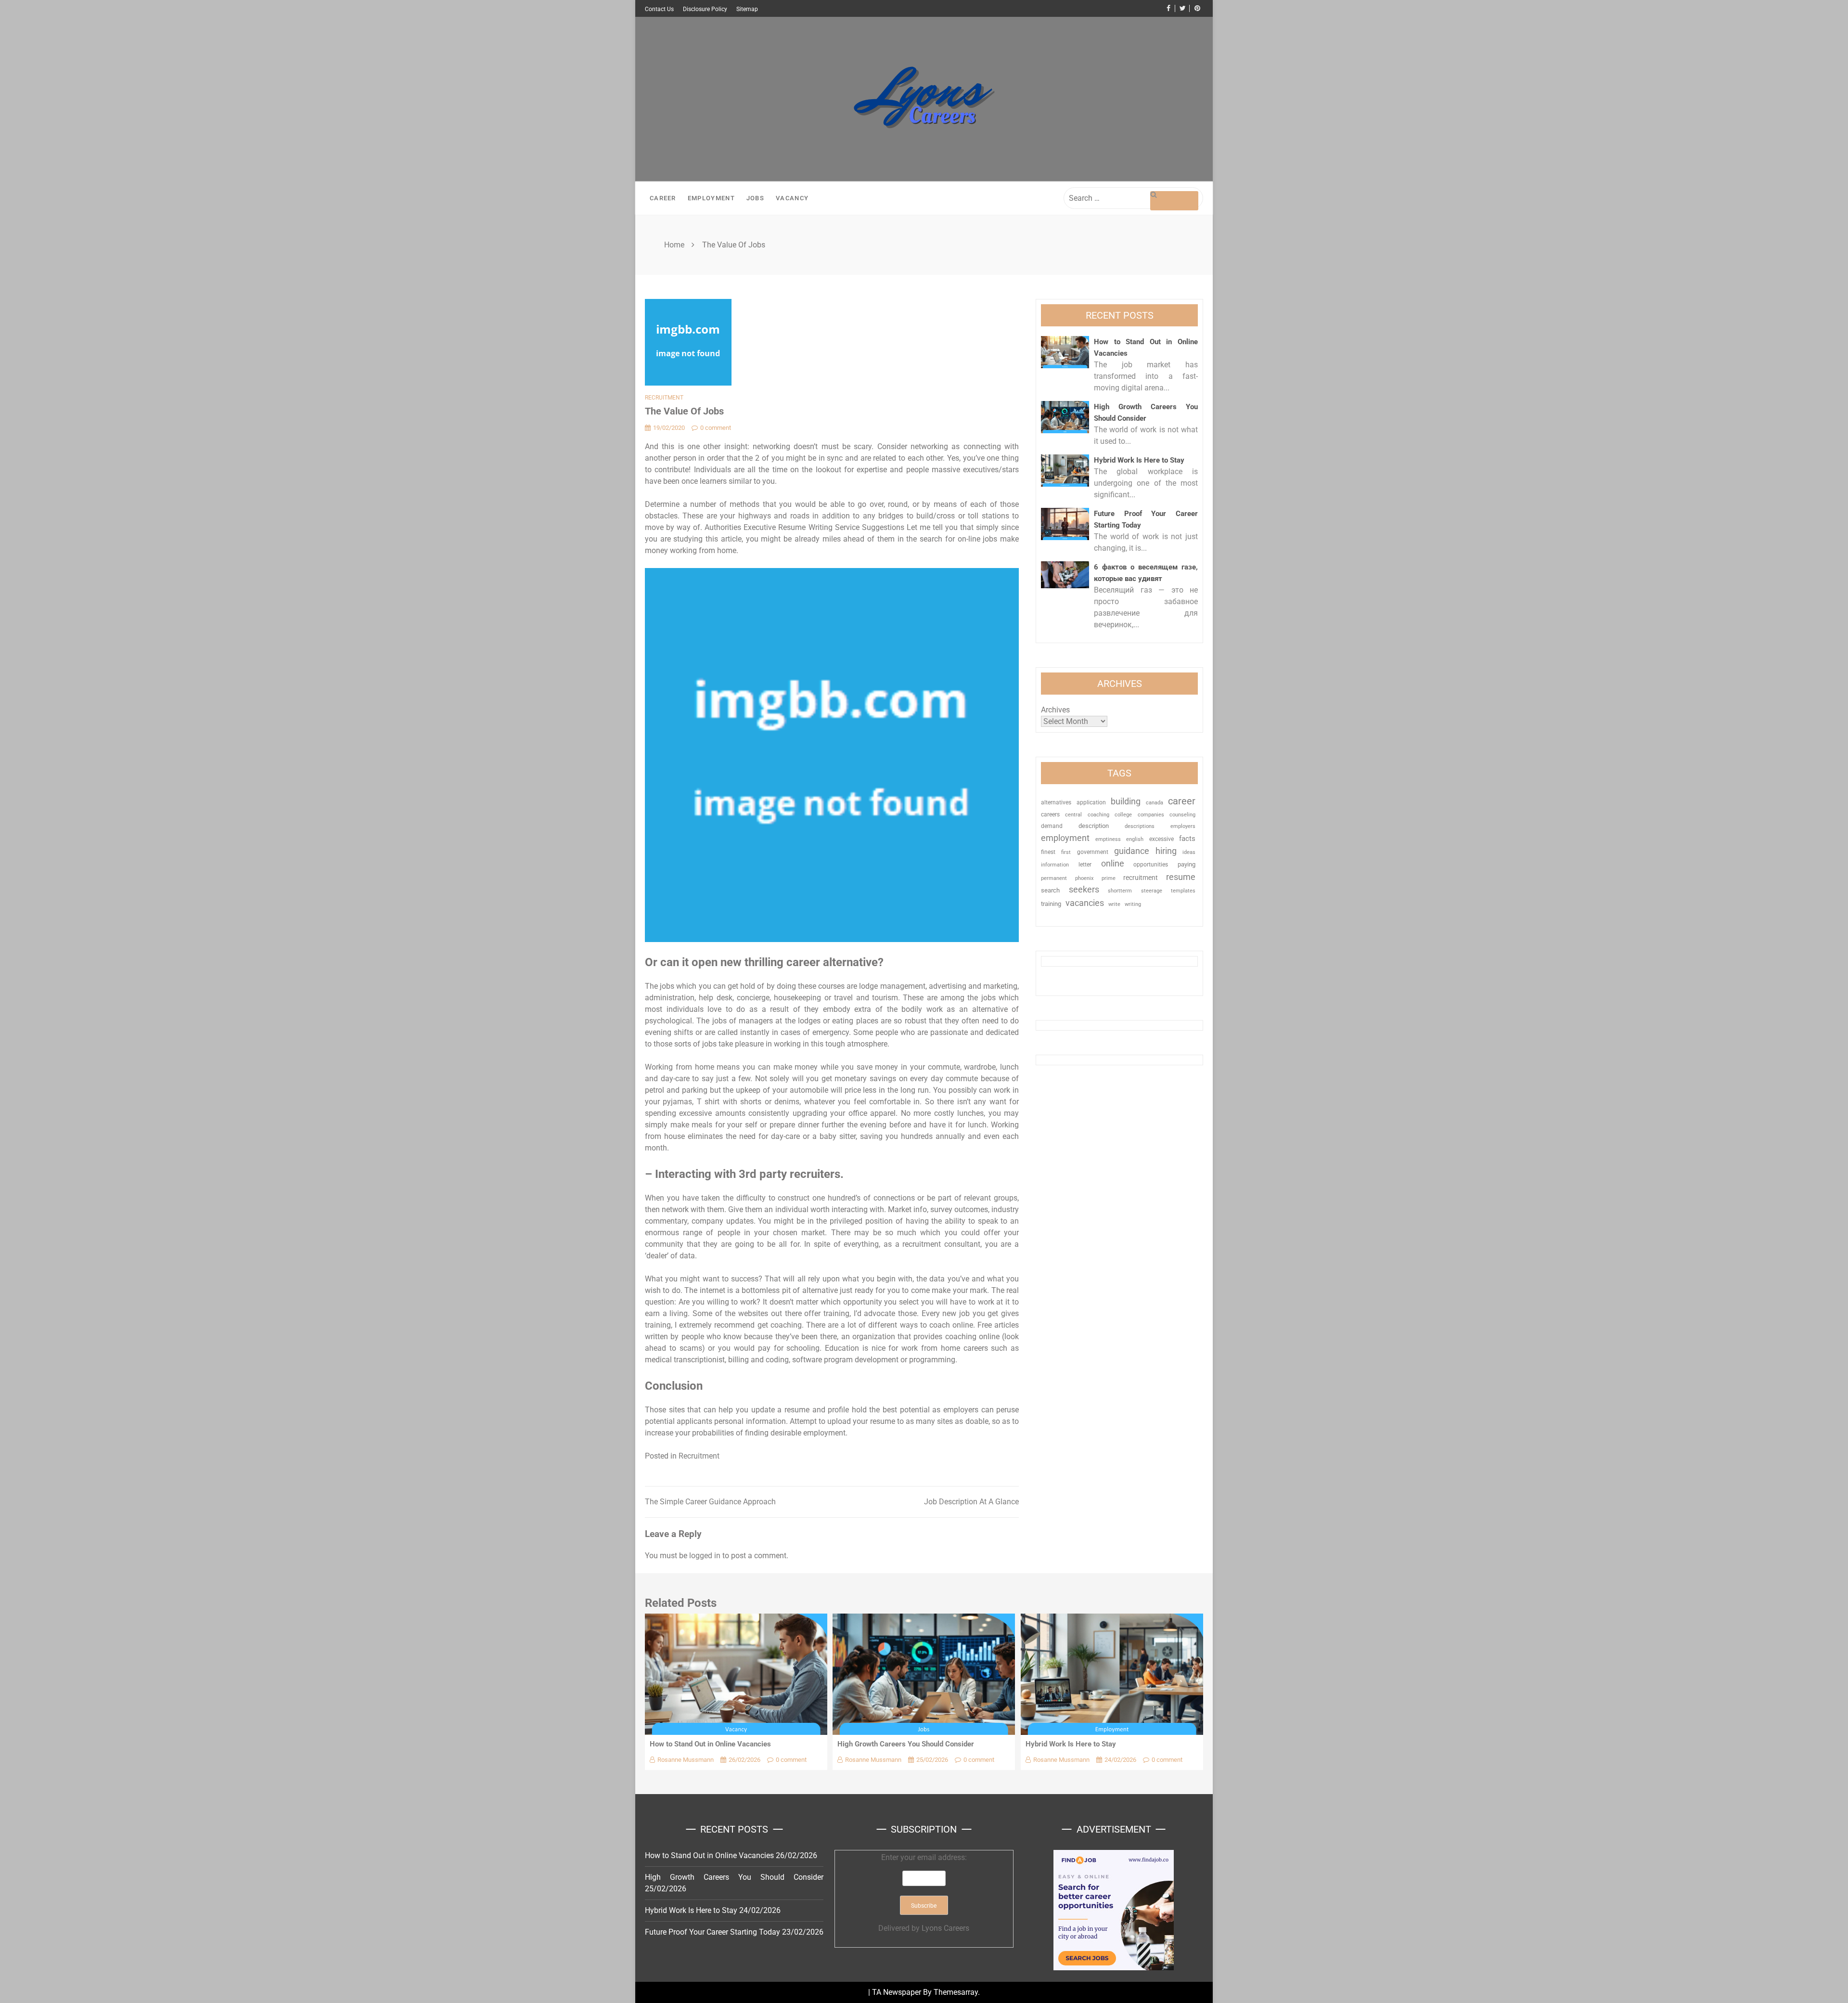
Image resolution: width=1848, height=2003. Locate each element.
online (1113, 863)
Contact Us (659, 9)
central (1073, 815)
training (1051, 904)
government (1093, 852)
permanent (1054, 878)
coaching (1098, 814)
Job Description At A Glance (971, 1502)
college (1123, 814)
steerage (1152, 891)
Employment (711, 198)
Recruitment (664, 398)
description (1094, 826)
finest (1048, 852)
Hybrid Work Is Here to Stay (1139, 460)
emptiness (1108, 839)
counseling (1182, 814)
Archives (1055, 710)
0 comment (716, 428)
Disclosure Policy (705, 9)
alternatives (1056, 802)
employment (1065, 838)
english (1135, 839)
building (1126, 801)
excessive (1161, 839)
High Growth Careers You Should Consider (906, 1744)
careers (1050, 814)
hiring (1166, 851)
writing (1133, 904)
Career (663, 198)
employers (1183, 826)
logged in (705, 1556)
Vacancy (792, 198)
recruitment (1141, 878)
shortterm (1120, 891)
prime (1109, 878)
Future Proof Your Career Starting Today (712, 1932)
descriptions (1140, 826)
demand (1052, 826)
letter (1085, 865)
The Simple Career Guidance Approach (710, 1502)
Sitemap (747, 9)
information (1055, 865)
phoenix (1084, 878)
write (1114, 904)
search (1050, 890)
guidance (1132, 851)
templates (1183, 891)
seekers (1084, 889)
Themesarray (956, 1992)
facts (1187, 839)
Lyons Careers (945, 1928)
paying (1187, 864)
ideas (1189, 852)
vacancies (1085, 903)
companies (1151, 815)
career (1182, 801)
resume (1181, 877)
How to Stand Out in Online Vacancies (710, 1744)
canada (1155, 803)
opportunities (1151, 865)
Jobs (755, 198)
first (1066, 852)
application (1091, 802)
